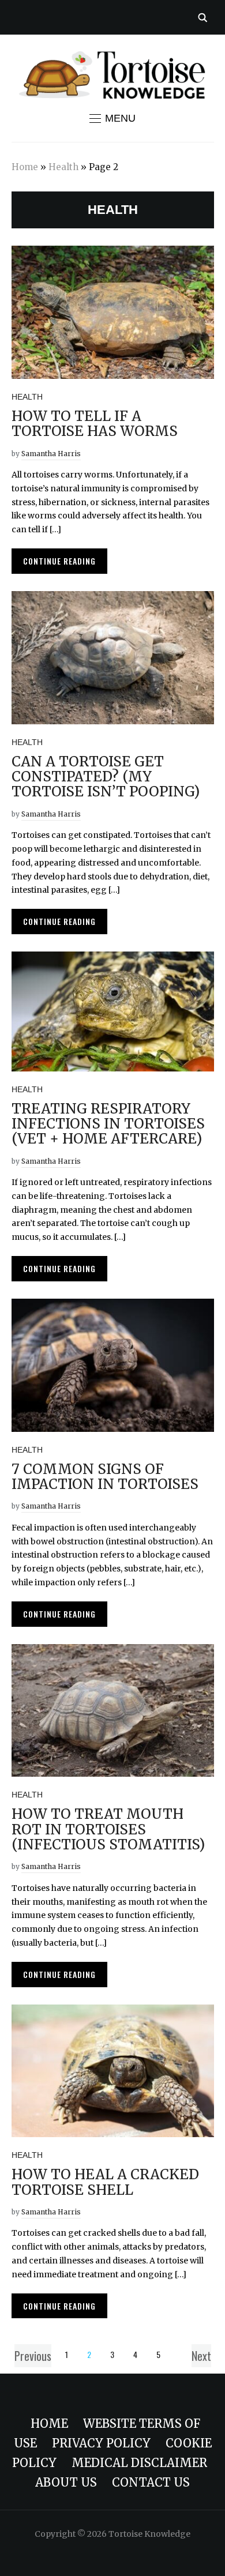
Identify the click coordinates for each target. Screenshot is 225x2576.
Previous (33, 2356)
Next (201, 2356)
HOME (49, 2423)
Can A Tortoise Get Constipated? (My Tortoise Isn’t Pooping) (106, 777)
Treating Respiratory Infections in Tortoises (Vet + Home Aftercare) (108, 1124)
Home (25, 167)
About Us (66, 2482)
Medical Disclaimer (139, 2463)
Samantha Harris (51, 454)
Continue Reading (59, 561)
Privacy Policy (101, 2443)
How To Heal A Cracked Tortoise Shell (105, 2182)
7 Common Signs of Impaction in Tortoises (105, 1477)
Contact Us (151, 2482)
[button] (112, 118)
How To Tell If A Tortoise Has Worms (95, 424)
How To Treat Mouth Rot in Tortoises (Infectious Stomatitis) (108, 1829)
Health (63, 167)
